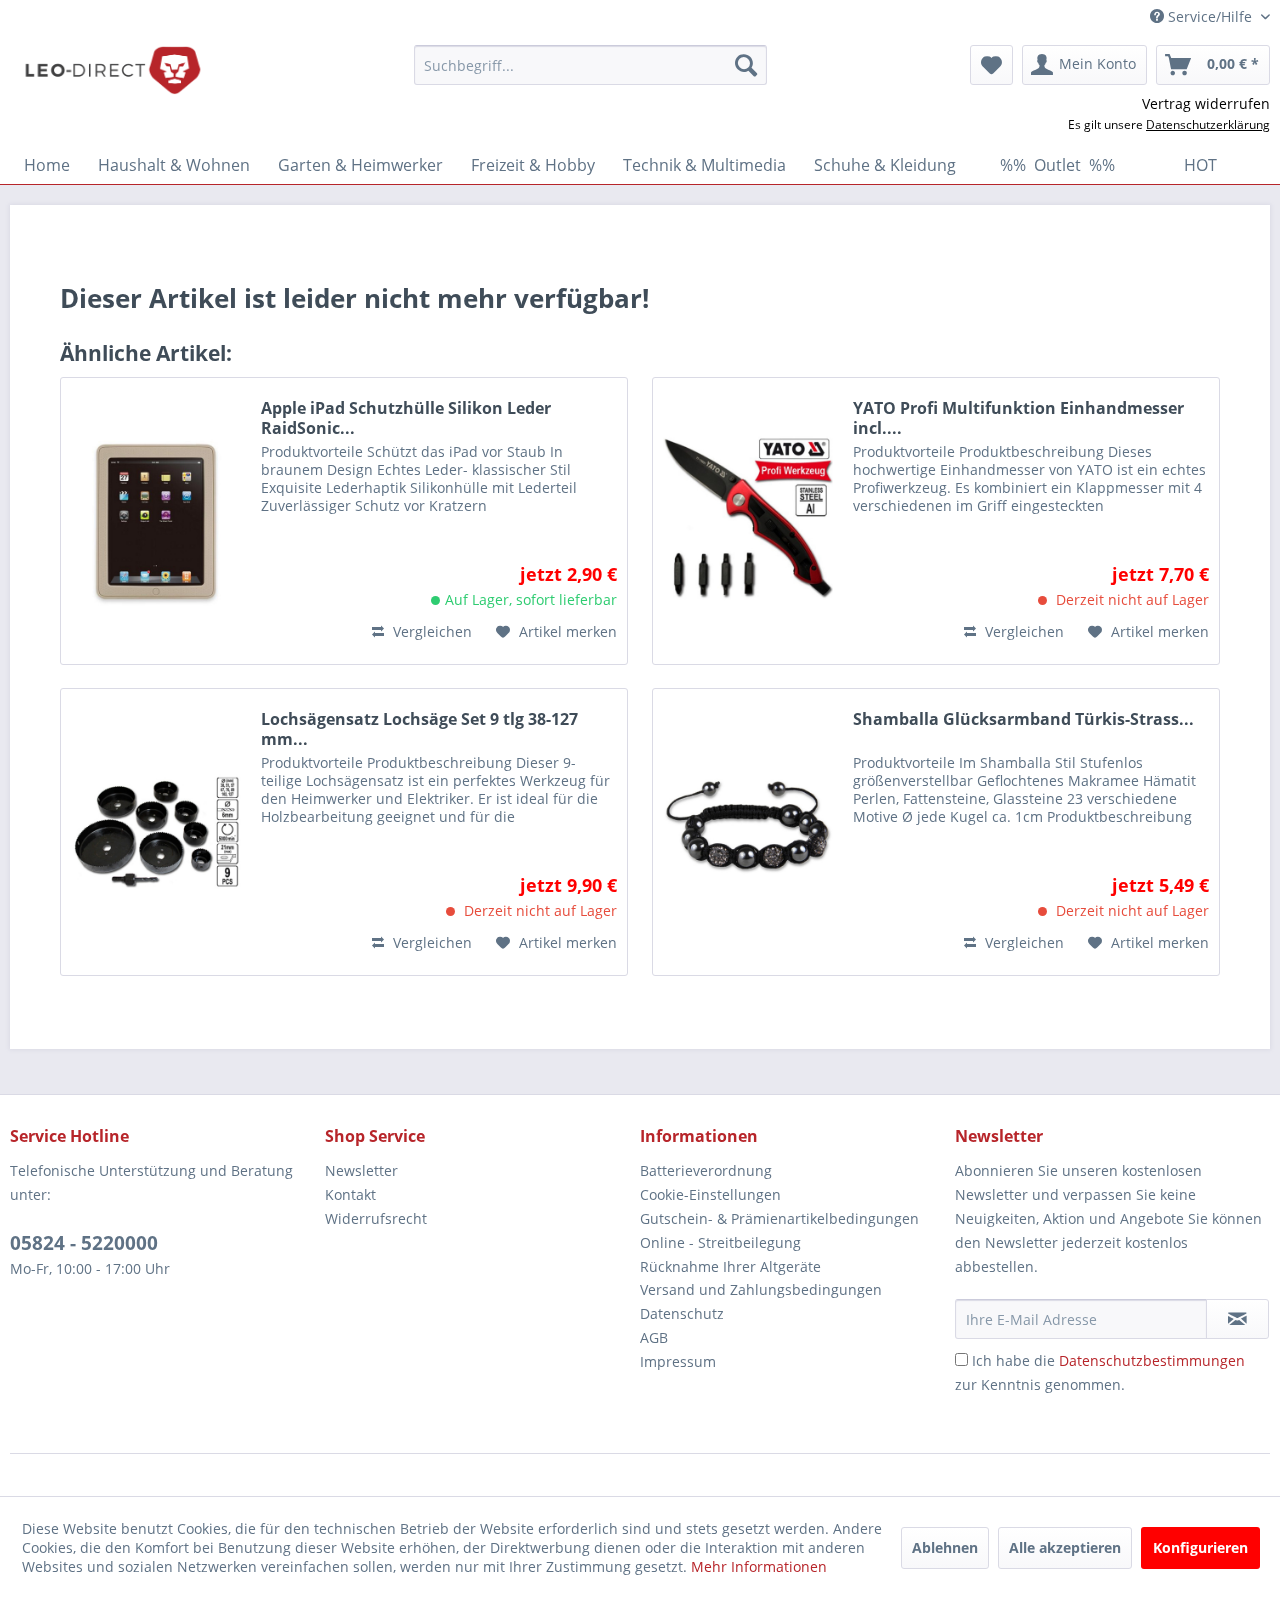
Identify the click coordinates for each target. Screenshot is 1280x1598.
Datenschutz (682, 1313)
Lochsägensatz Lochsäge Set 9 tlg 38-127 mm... (419, 729)
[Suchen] (746, 65)
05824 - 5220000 (84, 1243)
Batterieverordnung (706, 1170)
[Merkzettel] (991, 65)
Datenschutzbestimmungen (1152, 1360)
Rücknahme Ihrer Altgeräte (730, 1266)
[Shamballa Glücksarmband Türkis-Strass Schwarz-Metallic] (748, 832)
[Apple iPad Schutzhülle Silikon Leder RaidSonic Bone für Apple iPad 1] (156, 521)
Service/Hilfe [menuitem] (1210, 16)
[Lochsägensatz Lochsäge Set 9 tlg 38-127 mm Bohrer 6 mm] (156, 832)
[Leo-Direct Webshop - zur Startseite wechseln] (112, 70)
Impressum (678, 1361)
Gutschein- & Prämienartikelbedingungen (779, 1218)
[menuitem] (590, 65)
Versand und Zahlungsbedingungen (761, 1289)
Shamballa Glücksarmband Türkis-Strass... (1023, 719)
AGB (654, 1337)
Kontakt (350, 1194)
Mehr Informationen (759, 1566)
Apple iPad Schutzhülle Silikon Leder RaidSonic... (406, 418)
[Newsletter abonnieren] (1237, 1319)
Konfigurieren (1200, 1547)
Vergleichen (430, 631)
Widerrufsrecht (376, 1218)
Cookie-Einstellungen (710, 1194)
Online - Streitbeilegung (720, 1242)
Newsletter (361, 1170)
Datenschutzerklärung (1208, 124)
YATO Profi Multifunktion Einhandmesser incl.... (1018, 418)
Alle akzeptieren (1065, 1547)
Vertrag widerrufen (1206, 103)
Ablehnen (945, 1547)
